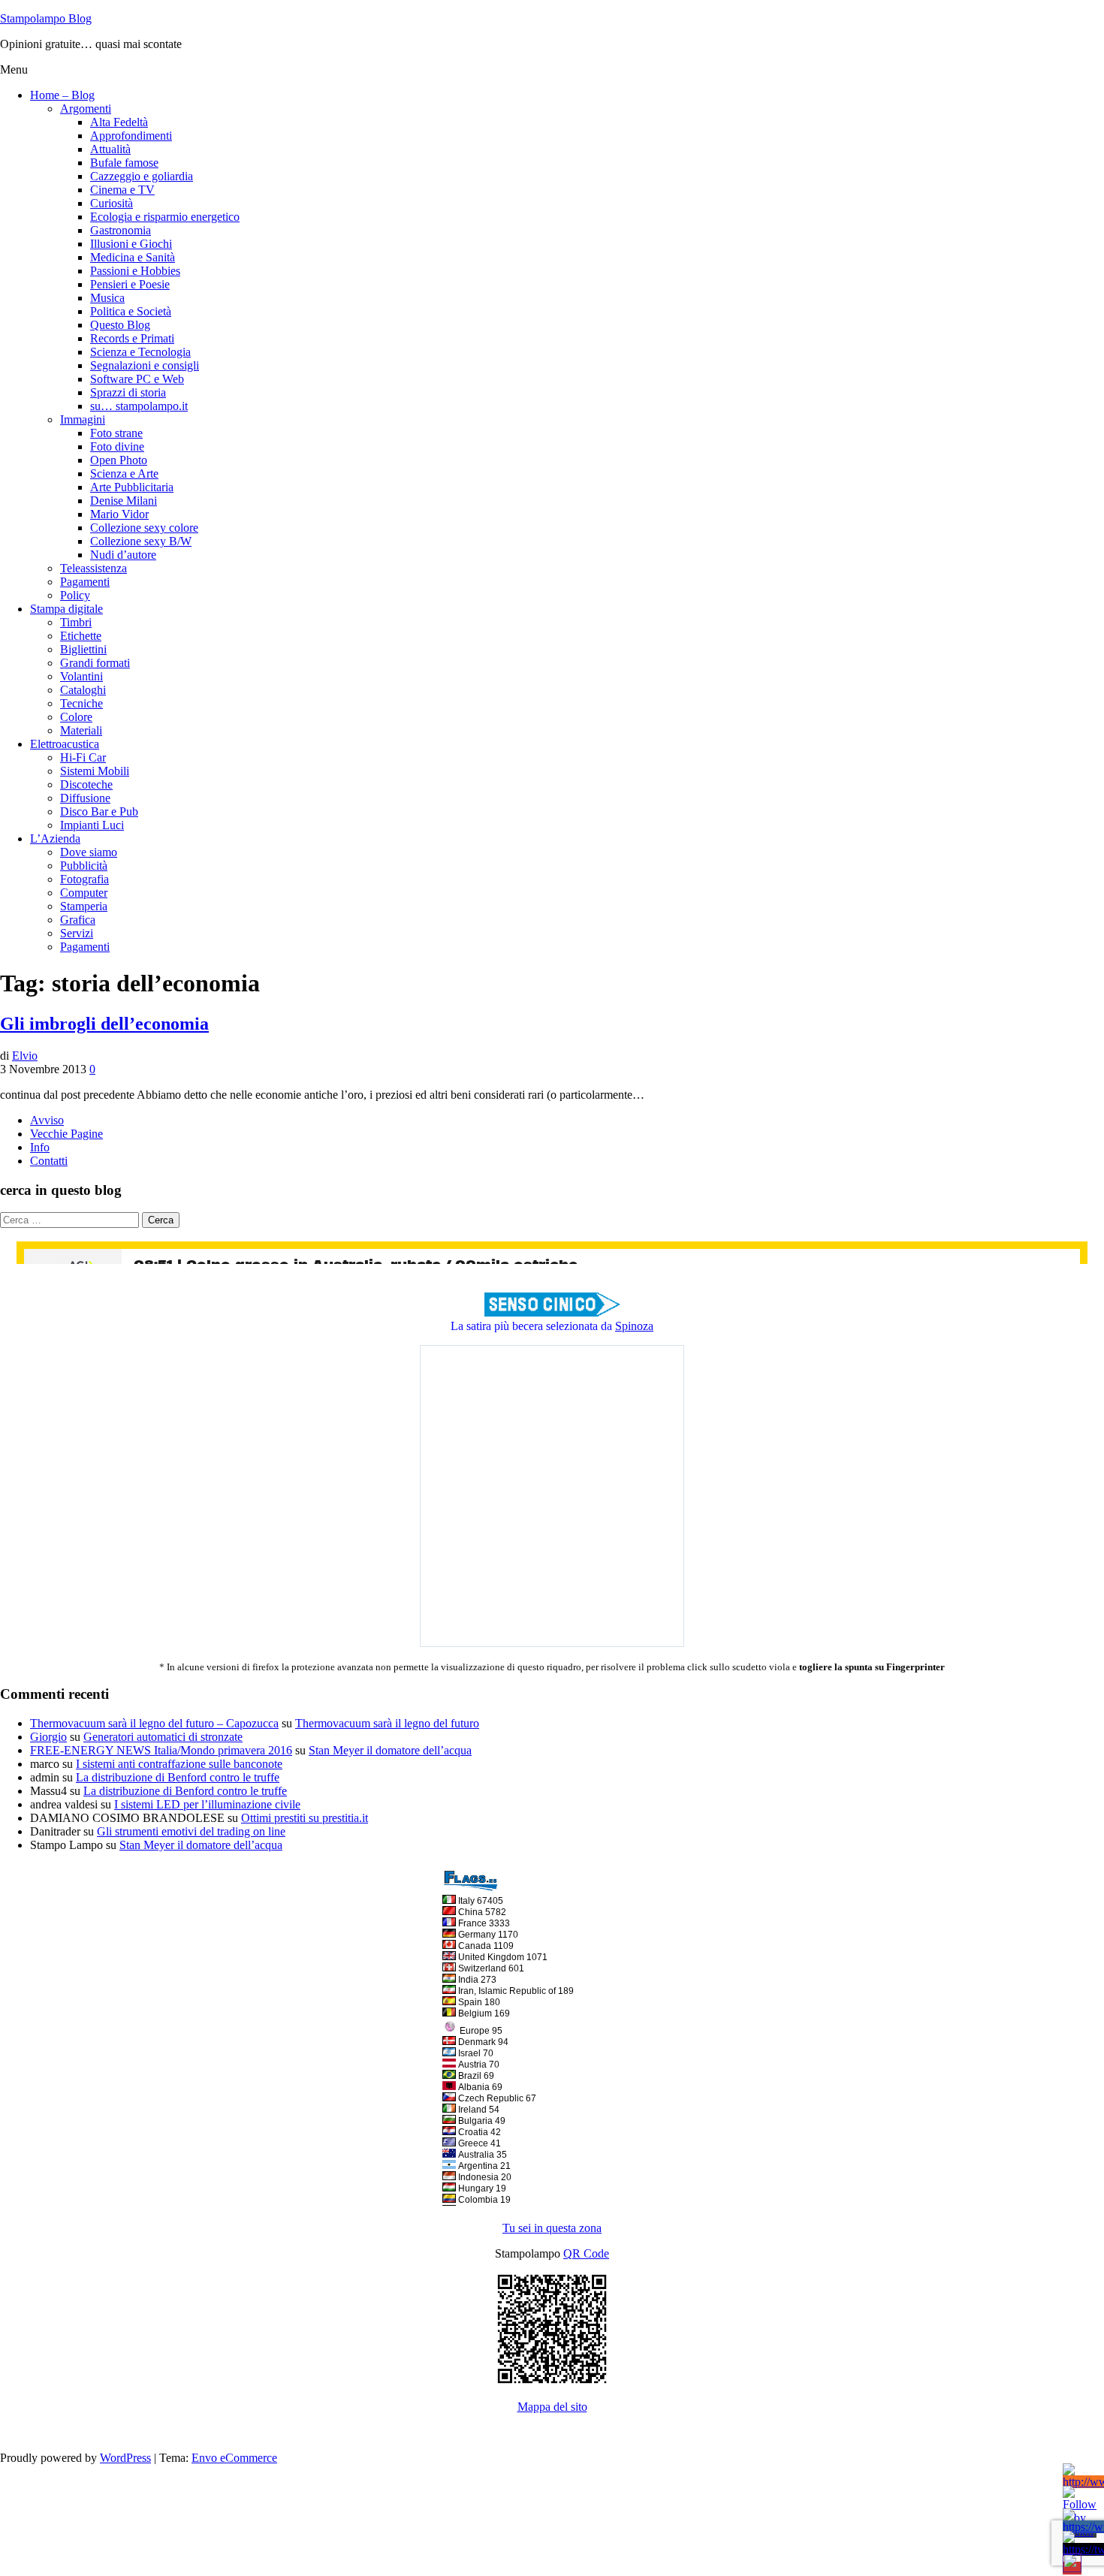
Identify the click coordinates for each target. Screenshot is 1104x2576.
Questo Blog (120, 325)
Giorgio (48, 1737)
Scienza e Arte (124, 474)
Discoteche (86, 784)
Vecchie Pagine (66, 1134)
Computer (84, 893)
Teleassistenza (94, 568)
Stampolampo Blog (46, 18)
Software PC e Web (137, 379)
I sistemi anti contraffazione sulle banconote (179, 1764)
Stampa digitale (66, 609)
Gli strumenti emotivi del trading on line (191, 1831)
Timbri (76, 622)
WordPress (125, 2458)
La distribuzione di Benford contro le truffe (178, 1777)
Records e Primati (132, 338)
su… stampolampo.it (139, 406)
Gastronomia (121, 230)
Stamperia (84, 906)
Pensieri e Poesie (130, 284)
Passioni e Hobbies (135, 271)
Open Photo (119, 460)
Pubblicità (84, 866)
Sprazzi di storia (128, 392)
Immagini (83, 419)
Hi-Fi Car (83, 757)
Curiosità (112, 203)
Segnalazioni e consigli (145, 365)
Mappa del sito (552, 2407)
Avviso (47, 1120)
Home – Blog (62, 95)
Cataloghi (83, 690)
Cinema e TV (122, 190)
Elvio (25, 1056)
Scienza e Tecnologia (140, 352)
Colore (76, 717)
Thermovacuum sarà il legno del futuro (387, 1723)
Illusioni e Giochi (131, 244)
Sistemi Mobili (95, 771)
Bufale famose (124, 163)
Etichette (81, 636)
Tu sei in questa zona (552, 2228)
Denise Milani (124, 501)
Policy (75, 595)
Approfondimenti (131, 136)
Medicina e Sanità (133, 257)
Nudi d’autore (123, 555)
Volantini (81, 676)
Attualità (110, 149)
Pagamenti (85, 582)
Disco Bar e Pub (99, 811)
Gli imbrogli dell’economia (104, 1024)
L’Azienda (55, 839)
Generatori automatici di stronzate (163, 1737)
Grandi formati (95, 663)
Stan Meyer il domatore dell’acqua (390, 1750)
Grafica (78, 920)
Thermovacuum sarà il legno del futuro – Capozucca (154, 1723)
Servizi (77, 933)
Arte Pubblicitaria (132, 487)
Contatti (49, 1161)
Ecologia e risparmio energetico (165, 217)
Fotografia (84, 879)
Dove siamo (89, 852)
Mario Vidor (119, 514)
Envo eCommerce (234, 2458)
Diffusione (85, 798)
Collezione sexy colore (144, 528)
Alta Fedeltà (119, 122)
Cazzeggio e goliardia (142, 176)
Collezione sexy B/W (141, 541)
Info (40, 1147)
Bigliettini (83, 649)
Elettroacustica (65, 744)
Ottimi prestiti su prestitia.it (305, 1818)
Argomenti (86, 109)
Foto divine (117, 446)
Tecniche (81, 703)
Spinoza (634, 1326)
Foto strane (116, 433)
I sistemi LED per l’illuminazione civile (207, 1804)
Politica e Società (131, 311)
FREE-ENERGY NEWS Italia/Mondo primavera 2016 (161, 1750)
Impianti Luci (92, 825)
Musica (107, 298)
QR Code (586, 2253)
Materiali (81, 730)
